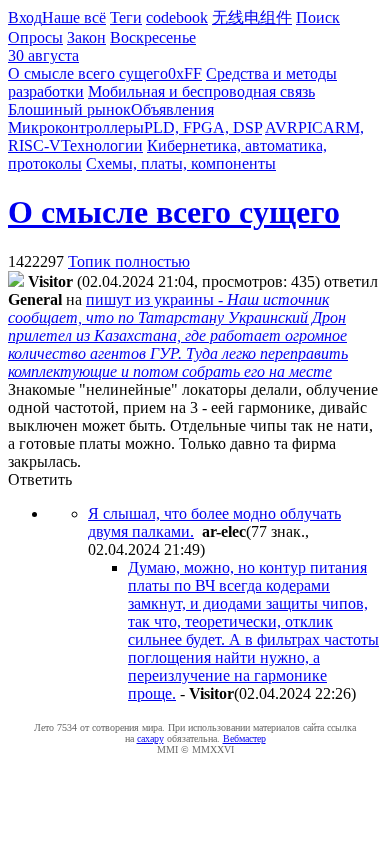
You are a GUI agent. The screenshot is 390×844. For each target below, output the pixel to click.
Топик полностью (129, 261)
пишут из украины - (178, 335)
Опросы (35, 37)
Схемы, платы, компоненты (181, 163)
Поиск (318, 17)
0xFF (185, 73)
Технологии (102, 145)
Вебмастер (244, 738)
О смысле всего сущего (88, 73)
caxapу (150, 738)
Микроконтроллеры (76, 127)
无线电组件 (252, 17)
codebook (177, 17)
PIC (310, 127)
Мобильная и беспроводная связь (201, 91)
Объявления (172, 109)
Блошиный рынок (69, 109)
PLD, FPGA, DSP (203, 127)
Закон (86, 37)
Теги (126, 17)
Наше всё (74, 17)
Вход (25, 17)
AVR (281, 127)
